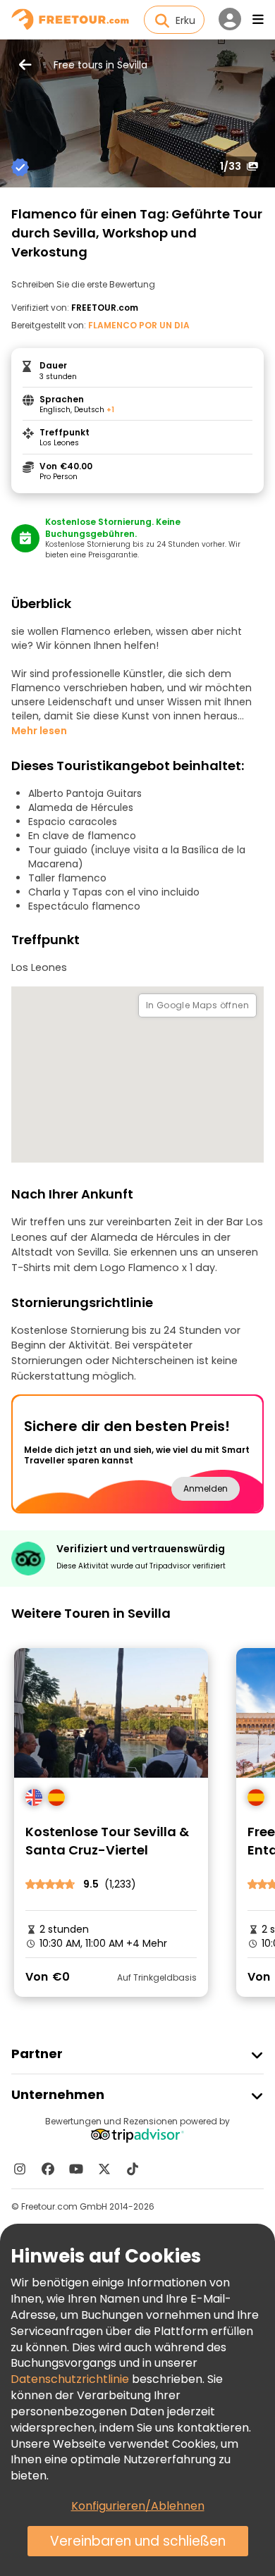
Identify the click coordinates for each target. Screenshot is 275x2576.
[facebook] (48, 2169)
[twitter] (104, 2169)
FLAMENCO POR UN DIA (139, 325)
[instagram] (20, 2169)
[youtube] (76, 2169)
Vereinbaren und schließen (138, 2541)
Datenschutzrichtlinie (70, 2379)
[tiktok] (133, 2169)
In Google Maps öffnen (197, 1005)
